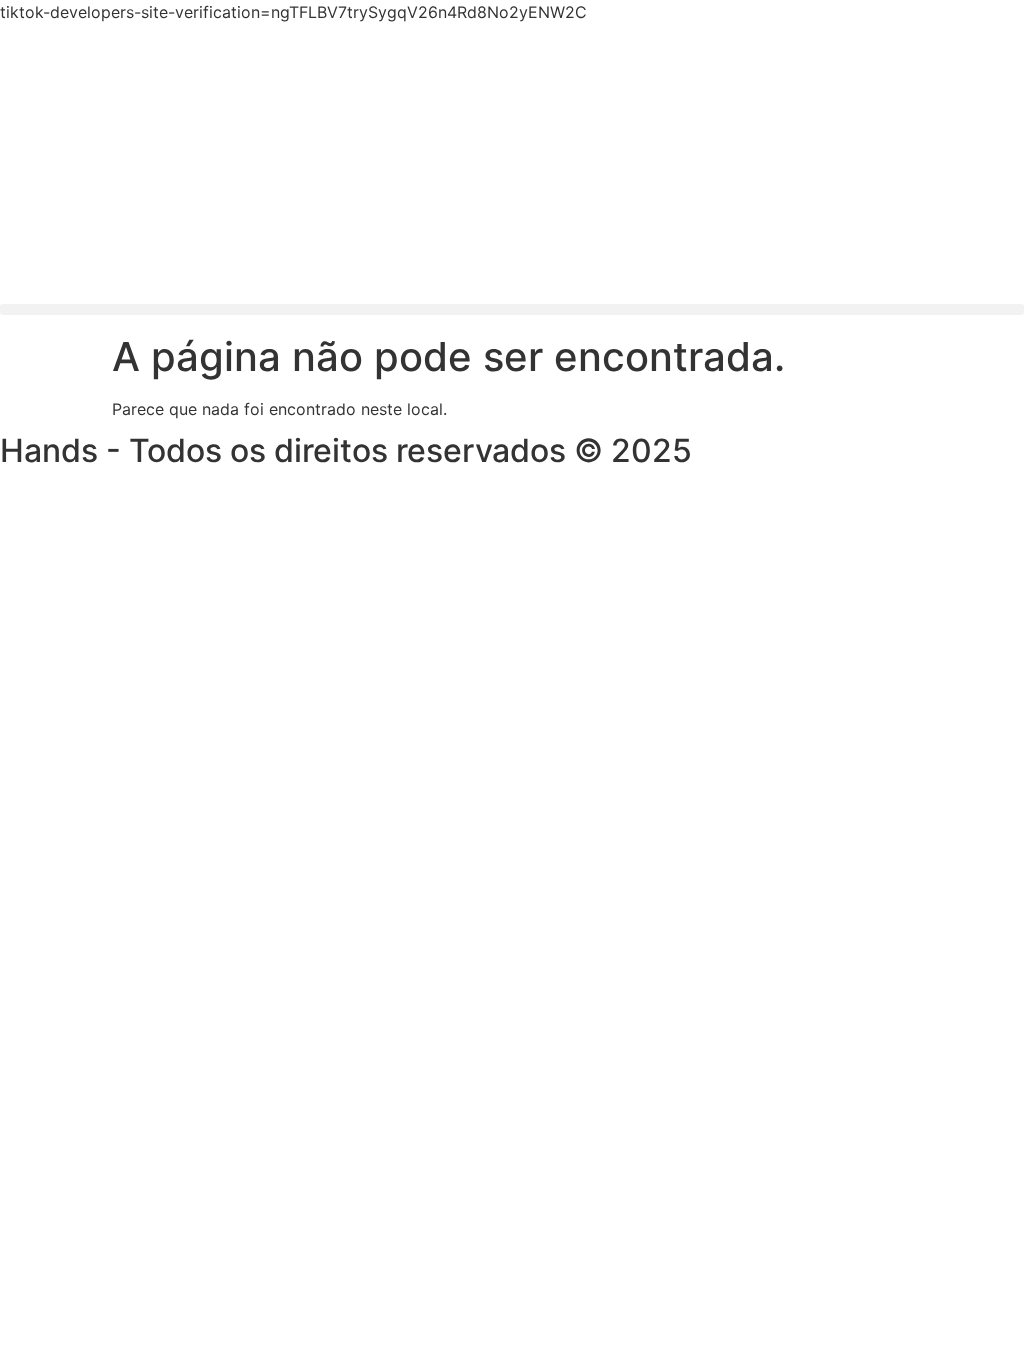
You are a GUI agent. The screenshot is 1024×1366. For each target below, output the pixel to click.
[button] (512, 309)
